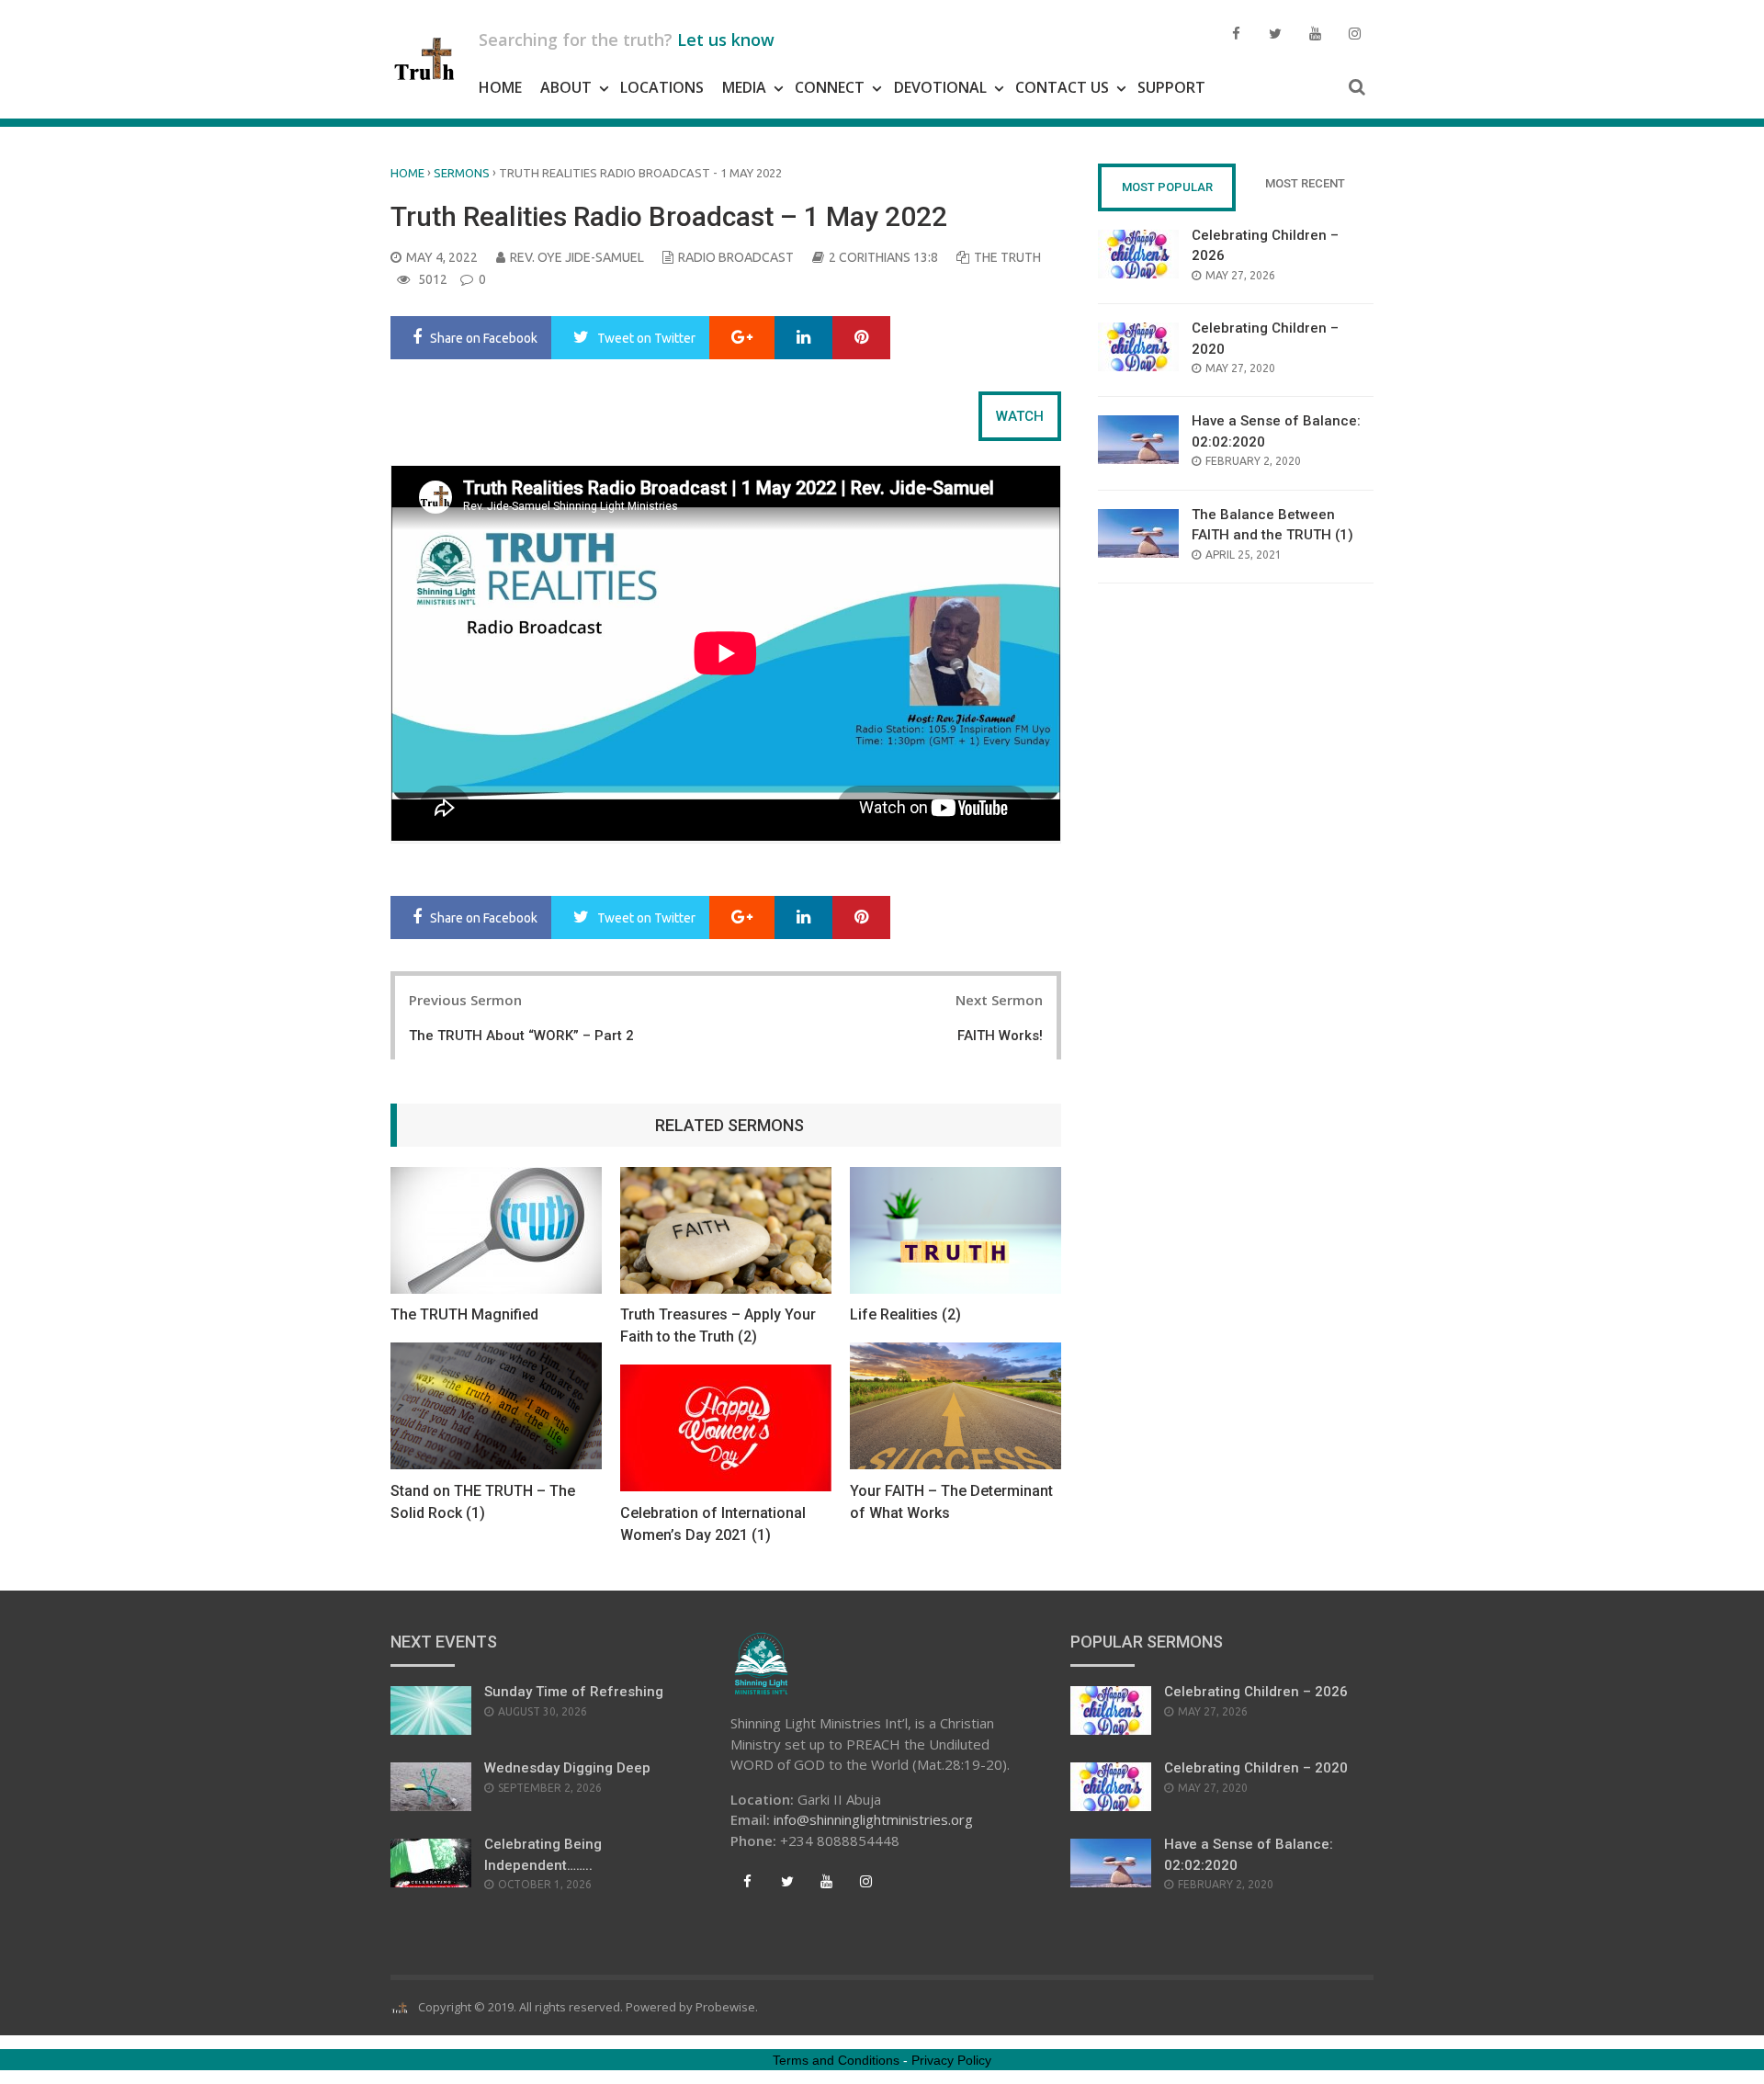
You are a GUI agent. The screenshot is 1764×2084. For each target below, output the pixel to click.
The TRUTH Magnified (464, 1314)
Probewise (725, 2007)
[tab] (1020, 416)
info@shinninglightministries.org (873, 1819)
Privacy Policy (951, 2060)
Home (500, 87)
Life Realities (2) (905, 1314)
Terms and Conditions (836, 2060)
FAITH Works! (1000, 1036)
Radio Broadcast (736, 257)
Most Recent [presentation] (1305, 183)
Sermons (462, 173)
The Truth (1007, 257)
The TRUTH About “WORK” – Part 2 (521, 1036)
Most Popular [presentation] (1167, 187)
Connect (830, 87)
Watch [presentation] (1020, 416)
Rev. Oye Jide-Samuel (577, 257)
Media (744, 87)
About (566, 87)
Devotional (940, 87)
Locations (662, 87)
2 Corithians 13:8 (883, 257)
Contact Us (1062, 87)
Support (1171, 87)
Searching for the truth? (627, 40)
